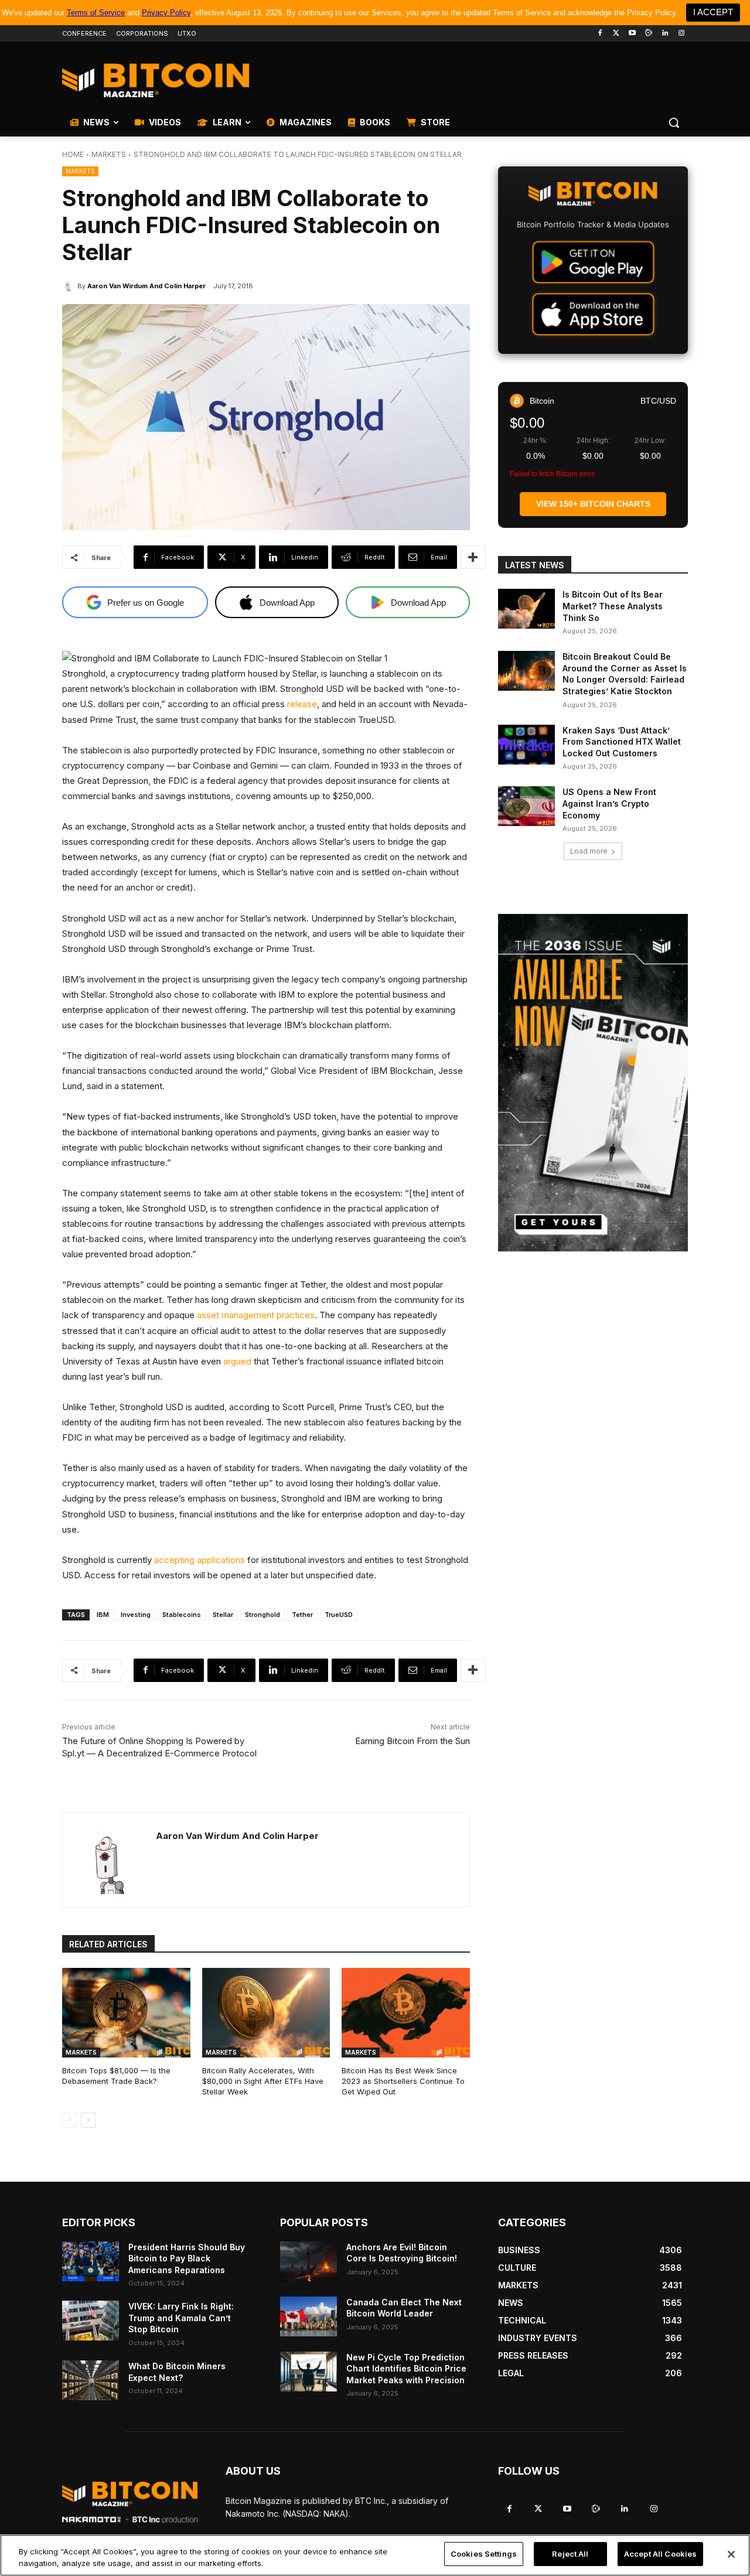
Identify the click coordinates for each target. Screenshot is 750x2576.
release (302, 704)
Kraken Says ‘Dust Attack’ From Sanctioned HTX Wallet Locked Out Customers (622, 742)
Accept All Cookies (660, 2554)
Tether (302, 1615)
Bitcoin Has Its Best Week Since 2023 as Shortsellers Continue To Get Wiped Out (403, 2081)
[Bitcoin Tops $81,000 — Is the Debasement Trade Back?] (126, 2013)
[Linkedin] (665, 34)
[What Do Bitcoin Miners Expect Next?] (91, 2380)
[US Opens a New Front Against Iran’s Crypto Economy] (526, 806)
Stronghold (262, 1615)
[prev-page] (69, 2120)
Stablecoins (182, 1615)
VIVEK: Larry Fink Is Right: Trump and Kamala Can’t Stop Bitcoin (181, 2318)
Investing (136, 1615)
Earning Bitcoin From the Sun (412, 1741)
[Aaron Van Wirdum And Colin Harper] (70, 286)
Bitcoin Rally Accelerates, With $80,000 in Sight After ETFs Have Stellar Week (263, 2081)
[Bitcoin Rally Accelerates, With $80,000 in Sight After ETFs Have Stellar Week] (266, 2013)
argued (237, 1361)
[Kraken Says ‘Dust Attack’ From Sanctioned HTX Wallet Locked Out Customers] (526, 745)
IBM (103, 1615)
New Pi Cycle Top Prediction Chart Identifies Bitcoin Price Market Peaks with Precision (406, 2369)
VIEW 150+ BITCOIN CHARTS (593, 504)
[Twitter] (616, 34)
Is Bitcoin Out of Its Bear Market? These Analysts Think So (613, 606)
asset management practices (256, 1315)
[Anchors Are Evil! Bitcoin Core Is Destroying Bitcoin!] (308, 2261)
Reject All (570, 2554)
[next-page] (88, 2120)
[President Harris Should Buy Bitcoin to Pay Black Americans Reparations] (91, 2261)
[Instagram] (681, 34)
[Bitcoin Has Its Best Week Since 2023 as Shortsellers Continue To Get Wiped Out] (406, 2013)
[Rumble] (649, 34)
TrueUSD (339, 1615)
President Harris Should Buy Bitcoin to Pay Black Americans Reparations (187, 2258)
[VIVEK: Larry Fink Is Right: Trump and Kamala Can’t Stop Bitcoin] (91, 2321)
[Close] (731, 2554)
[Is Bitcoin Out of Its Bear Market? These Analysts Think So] (526, 609)
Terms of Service (96, 13)
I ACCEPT (713, 12)
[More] (473, 557)
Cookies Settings (484, 2554)
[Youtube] (633, 34)
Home (73, 154)
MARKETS (109, 154)
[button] (674, 122)
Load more (589, 851)
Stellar (223, 1615)
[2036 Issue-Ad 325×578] (593, 1083)
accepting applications (200, 1560)
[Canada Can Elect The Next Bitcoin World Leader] (308, 2316)
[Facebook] (600, 34)
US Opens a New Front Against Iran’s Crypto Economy (609, 803)
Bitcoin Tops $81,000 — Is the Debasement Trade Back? (116, 2076)
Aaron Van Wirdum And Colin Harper (146, 286)
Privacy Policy (166, 13)
